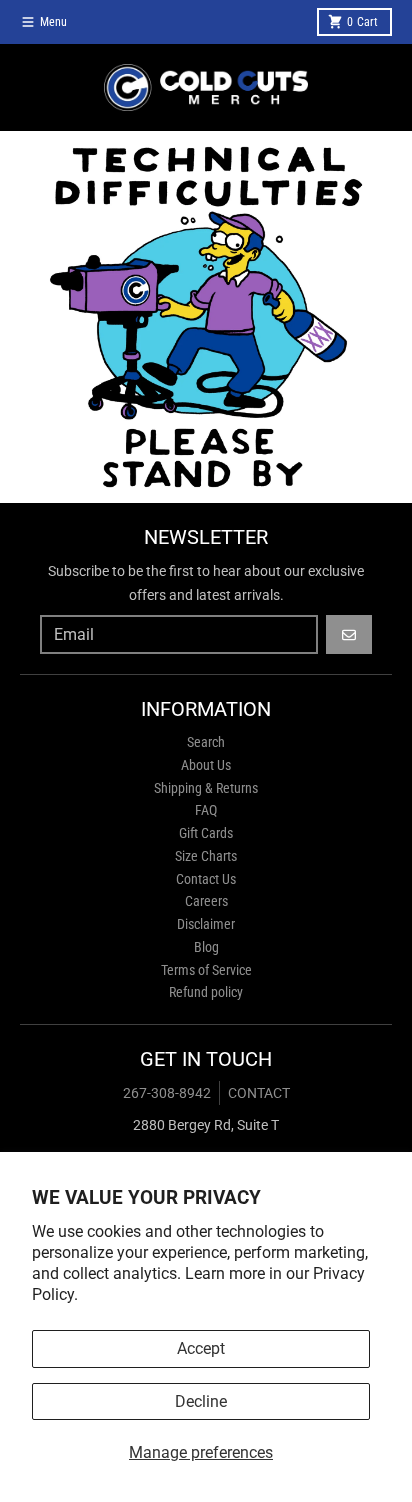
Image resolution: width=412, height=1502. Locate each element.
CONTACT (259, 1093)
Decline (201, 1401)
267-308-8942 (167, 1093)
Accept (201, 1348)
